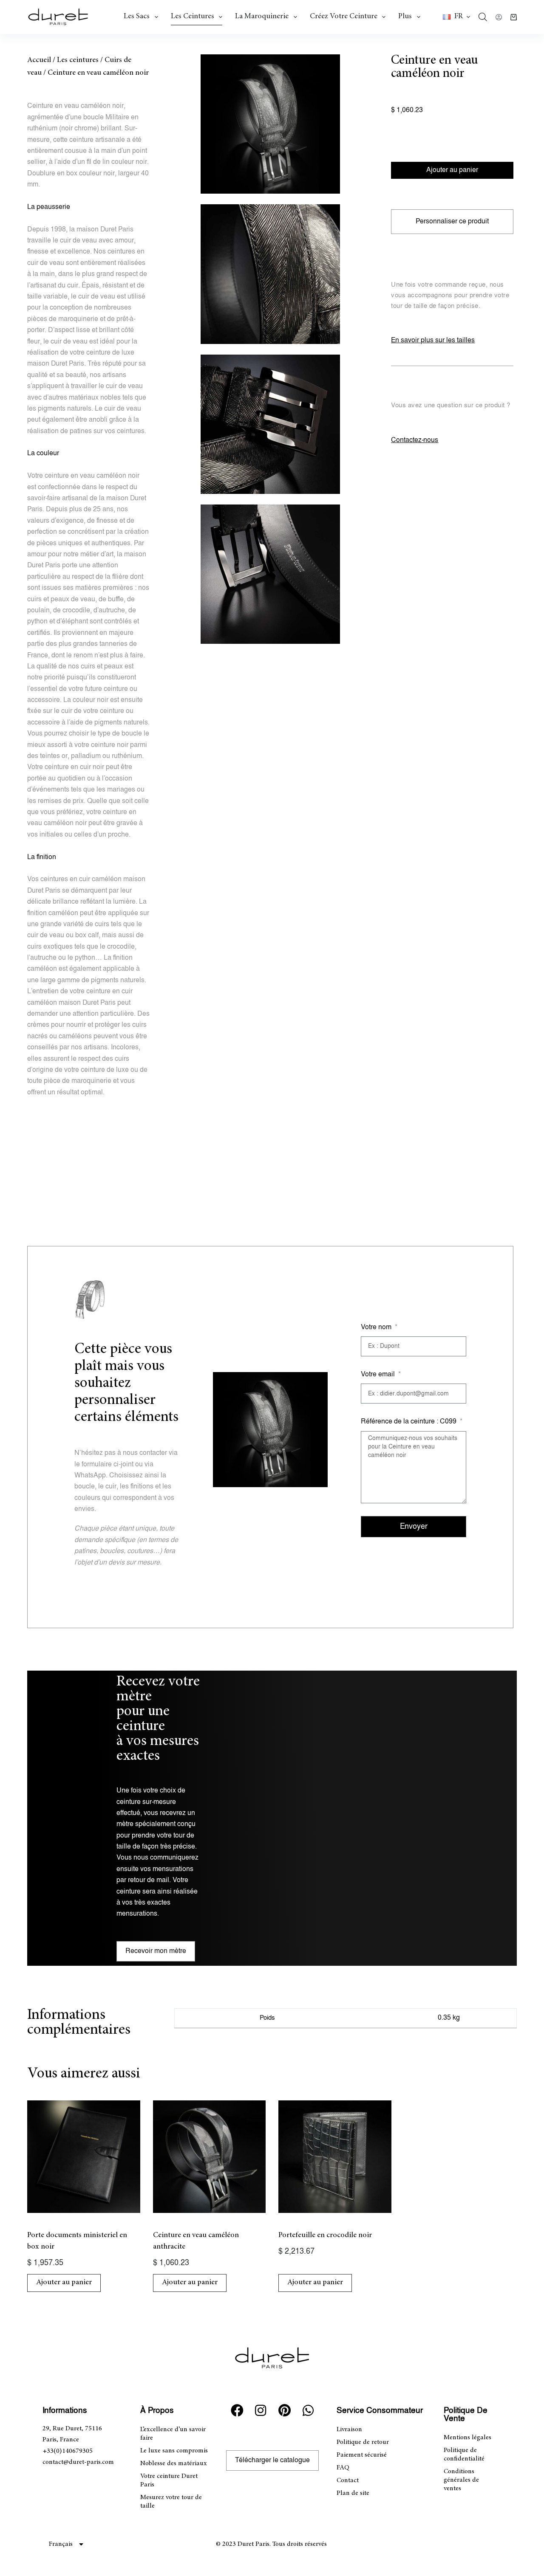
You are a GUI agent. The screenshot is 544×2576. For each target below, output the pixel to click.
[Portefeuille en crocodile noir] (335, 2157)
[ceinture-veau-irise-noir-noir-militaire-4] (270, 574)
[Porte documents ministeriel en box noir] (84, 2157)
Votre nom (377, 1327)
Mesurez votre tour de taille (171, 2502)
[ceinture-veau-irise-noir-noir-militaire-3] (270, 424)
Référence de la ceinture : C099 (409, 1422)
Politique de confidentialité (464, 2455)
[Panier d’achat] (514, 17)
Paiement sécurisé (362, 2455)
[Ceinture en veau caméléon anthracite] (210, 2157)
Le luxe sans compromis (174, 2451)
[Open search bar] (483, 17)
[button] (456, 17)
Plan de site (353, 2493)
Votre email (379, 1374)
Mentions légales (467, 2438)
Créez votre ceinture (344, 17)
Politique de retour (363, 2442)
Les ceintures (193, 17)
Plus (405, 17)
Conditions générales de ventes (461, 2480)
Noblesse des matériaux (174, 2463)
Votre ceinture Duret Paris (169, 2480)
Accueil (39, 60)
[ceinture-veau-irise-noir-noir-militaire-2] (270, 274)
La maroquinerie (262, 17)
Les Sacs (137, 17)
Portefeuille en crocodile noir (325, 2235)
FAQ (343, 2468)
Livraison (349, 2429)
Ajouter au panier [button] (64, 2283)
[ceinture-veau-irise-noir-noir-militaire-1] (270, 124)
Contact (348, 2480)
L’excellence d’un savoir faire (173, 2434)
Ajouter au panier (452, 170)
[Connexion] (499, 17)
